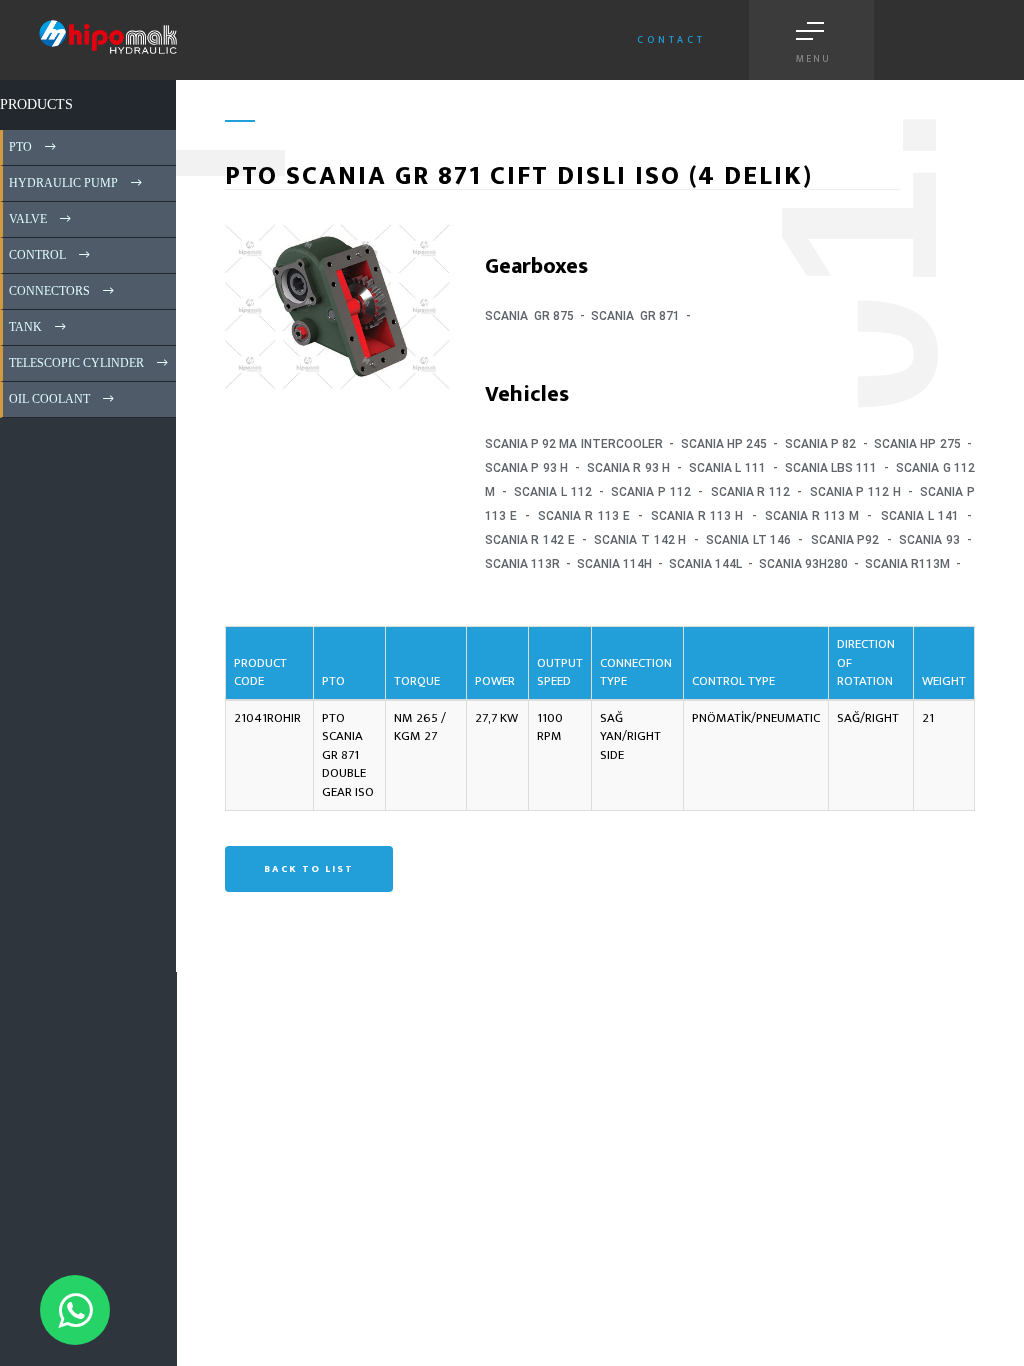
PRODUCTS (36, 104)
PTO (19, 147)
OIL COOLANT (48, 399)
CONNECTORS (48, 291)
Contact (671, 40)
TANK (24, 327)
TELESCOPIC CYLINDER (75, 363)
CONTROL (36, 255)
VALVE (26, 219)
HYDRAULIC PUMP (62, 183)
